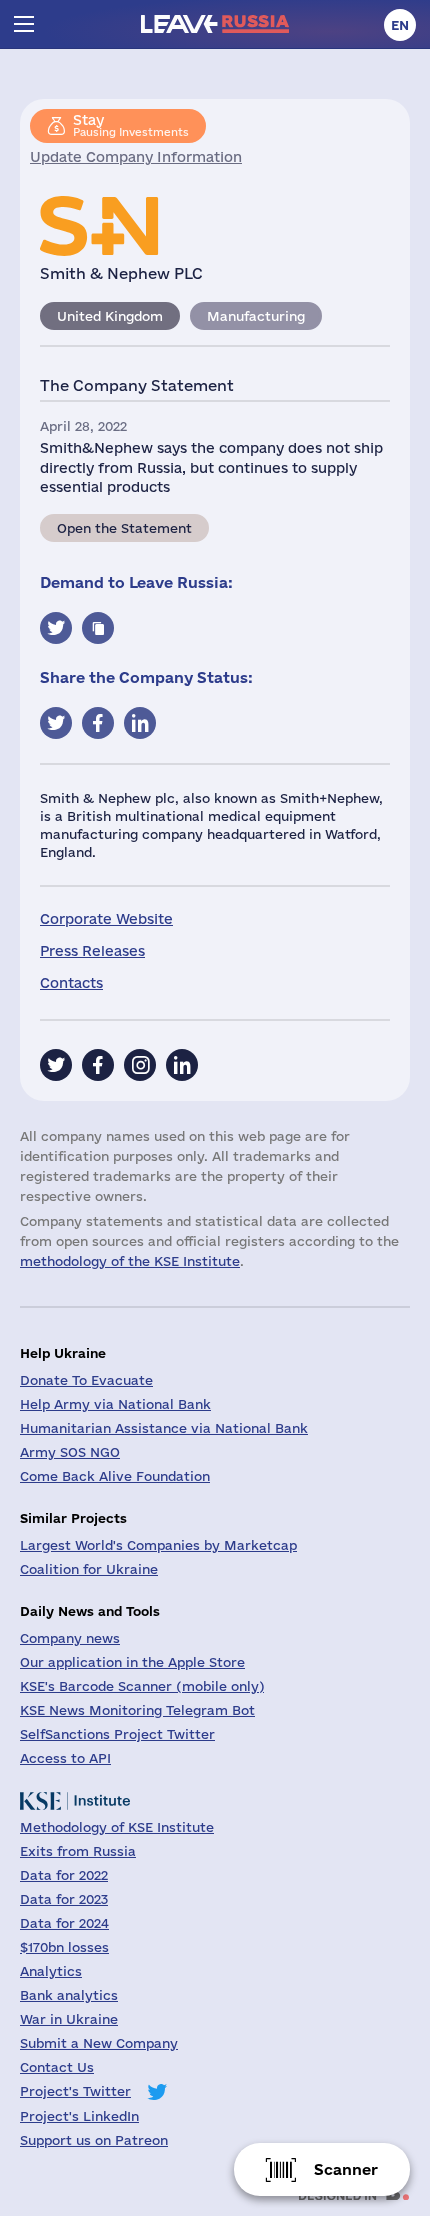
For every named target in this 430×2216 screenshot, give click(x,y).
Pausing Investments (131, 125)
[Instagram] (140, 1065)
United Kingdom (110, 316)
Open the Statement (124, 528)
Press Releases (92, 951)
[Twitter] (56, 1065)
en (400, 25)
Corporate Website (106, 919)
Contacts (71, 983)
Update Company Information (136, 157)
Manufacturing (256, 316)
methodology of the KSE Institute (130, 1261)
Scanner (346, 2169)
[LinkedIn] (182, 1065)
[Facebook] (98, 1065)
